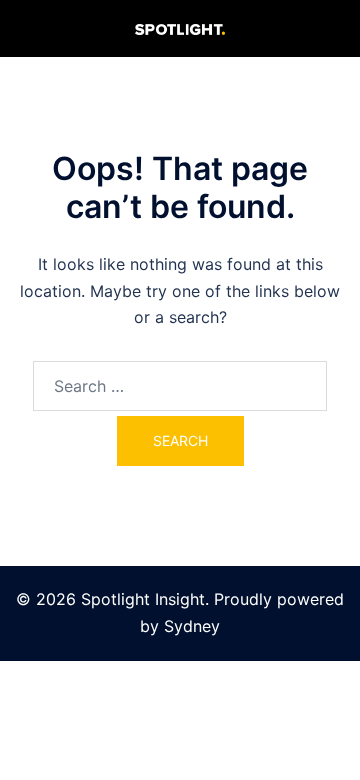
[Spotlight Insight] (180, 28)
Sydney (192, 626)
